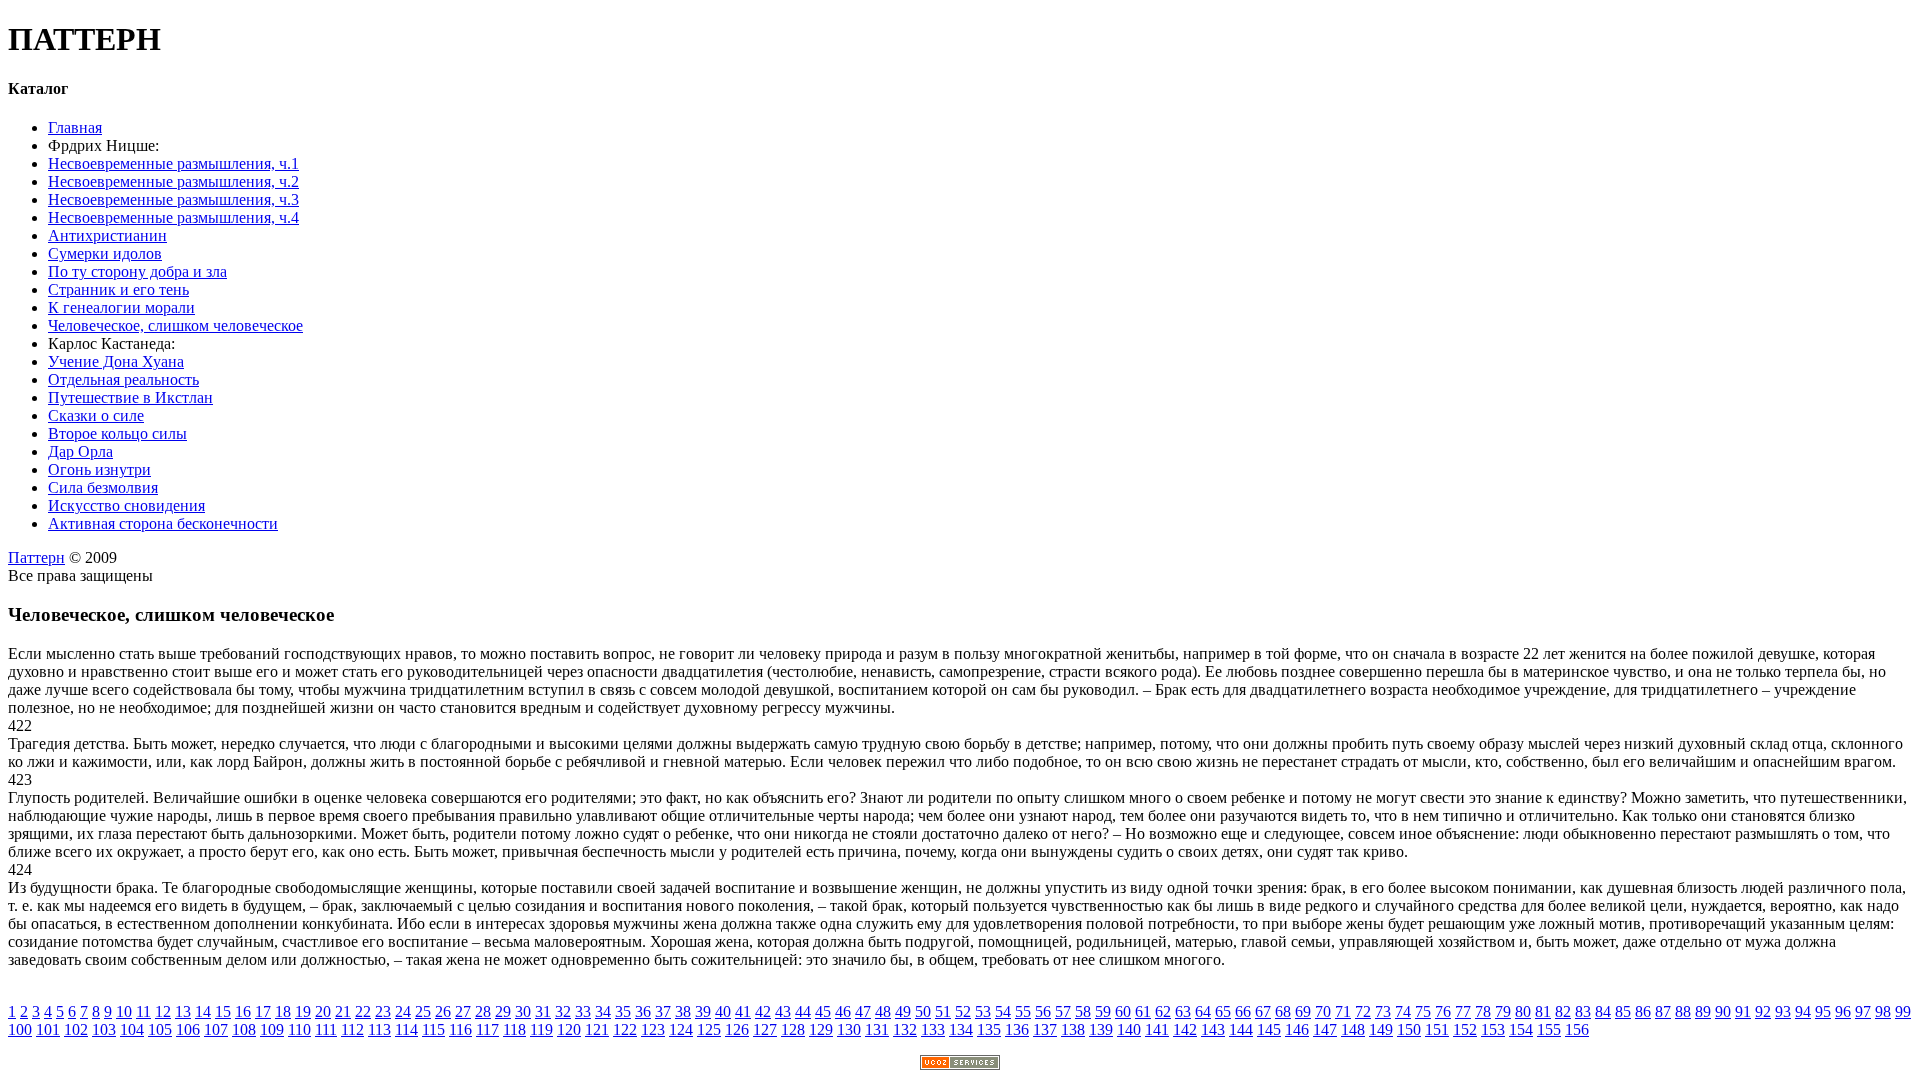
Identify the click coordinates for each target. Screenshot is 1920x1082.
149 (1381, 1029)
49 (903, 1011)
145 (1269, 1029)
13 (183, 1011)
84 (1603, 1011)
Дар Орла (80, 451)
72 (1363, 1011)
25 (423, 1011)
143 (1213, 1029)
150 (1409, 1029)
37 (663, 1011)
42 (763, 1011)
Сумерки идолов (105, 253)
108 (244, 1029)
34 (603, 1011)
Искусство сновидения (126, 505)
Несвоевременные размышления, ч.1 (173, 163)
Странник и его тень (118, 289)
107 (216, 1029)
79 (1503, 1011)
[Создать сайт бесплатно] (960, 1064)
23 (383, 1011)
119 (541, 1029)
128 (793, 1029)
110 (299, 1029)
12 (163, 1011)
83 (1583, 1011)
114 (406, 1029)
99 (1903, 1011)
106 (188, 1029)
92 (1763, 1011)
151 (1437, 1029)
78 (1483, 1011)
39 (703, 1011)
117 (487, 1029)
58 (1083, 1011)
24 (403, 1011)
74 (1403, 1011)
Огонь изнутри (99, 469)
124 (681, 1029)
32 (563, 1011)
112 (352, 1029)
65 (1223, 1011)
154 (1521, 1029)
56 (1043, 1011)
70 (1323, 1011)
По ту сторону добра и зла (137, 271)
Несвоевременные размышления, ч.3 (173, 199)
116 (460, 1029)
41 (743, 1011)
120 (569, 1029)
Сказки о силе (96, 415)
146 (1297, 1029)
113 (379, 1029)
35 (623, 1011)
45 (823, 1011)
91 (1743, 1011)
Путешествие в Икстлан (130, 397)
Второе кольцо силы (117, 433)
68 (1283, 1011)
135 (989, 1029)
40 (723, 1011)
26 (443, 1011)
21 (343, 1011)
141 (1157, 1029)
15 (223, 1011)
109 (272, 1029)
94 (1803, 1011)
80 (1523, 1011)
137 (1045, 1029)
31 (543, 1011)
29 (503, 1011)
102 (76, 1029)
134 (961, 1029)
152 (1465, 1029)
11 (143, 1011)
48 (883, 1011)
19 (303, 1011)
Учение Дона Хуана (116, 361)
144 (1241, 1029)
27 (463, 1011)
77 (1463, 1011)
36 (643, 1011)
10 (124, 1011)
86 (1643, 1011)
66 (1243, 1011)
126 (737, 1029)
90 (1723, 1011)
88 (1683, 1011)
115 (433, 1029)
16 (243, 1011)
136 (1017, 1029)
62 (1163, 1011)
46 (843, 1011)
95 (1823, 1011)
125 (709, 1029)
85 (1623, 1011)
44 (803, 1011)
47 (863, 1011)
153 (1493, 1029)
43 (783, 1011)
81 (1543, 1011)
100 (20, 1029)
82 (1563, 1011)
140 (1129, 1029)
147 (1325, 1029)
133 (933, 1029)
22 (363, 1011)
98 (1883, 1011)
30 (523, 1011)
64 (1203, 1011)
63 (1183, 1011)
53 (983, 1011)
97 (1863, 1011)
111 (326, 1029)
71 (1343, 1011)
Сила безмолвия (103, 487)
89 (1703, 1011)
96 (1843, 1011)
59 (1103, 1011)
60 (1123, 1011)
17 (263, 1011)
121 (597, 1029)
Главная (75, 127)
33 (583, 1011)
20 (323, 1011)
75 (1423, 1011)
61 (1143, 1011)
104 (132, 1029)
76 (1443, 1011)
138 (1073, 1029)
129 (821, 1029)
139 (1101, 1029)
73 (1383, 1011)
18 (283, 1011)
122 (625, 1029)
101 (48, 1029)
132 (905, 1029)
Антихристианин (107, 235)
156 (1577, 1029)
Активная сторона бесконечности (163, 523)
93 (1783, 1011)
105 (160, 1029)
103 (104, 1029)
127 (765, 1029)
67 (1263, 1011)
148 (1353, 1029)
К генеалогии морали (121, 307)
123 (653, 1029)
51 (943, 1011)
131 (877, 1029)
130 (849, 1029)
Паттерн (36, 557)
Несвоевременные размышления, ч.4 (173, 217)
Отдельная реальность (123, 379)
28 (483, 1011)
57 (1063, 1011)
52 (963, 1011)
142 (1185, 1029)
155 (1549, 1029)
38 (683, 1011)
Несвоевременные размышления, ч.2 (173, 181)
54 (1003, 1011)
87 (1663, 1011)
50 (923, 1011)
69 (1303, 1011)
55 (1023, 1011)
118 (514, 1029)
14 (203, 1011)
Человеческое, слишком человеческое (175, 325)
